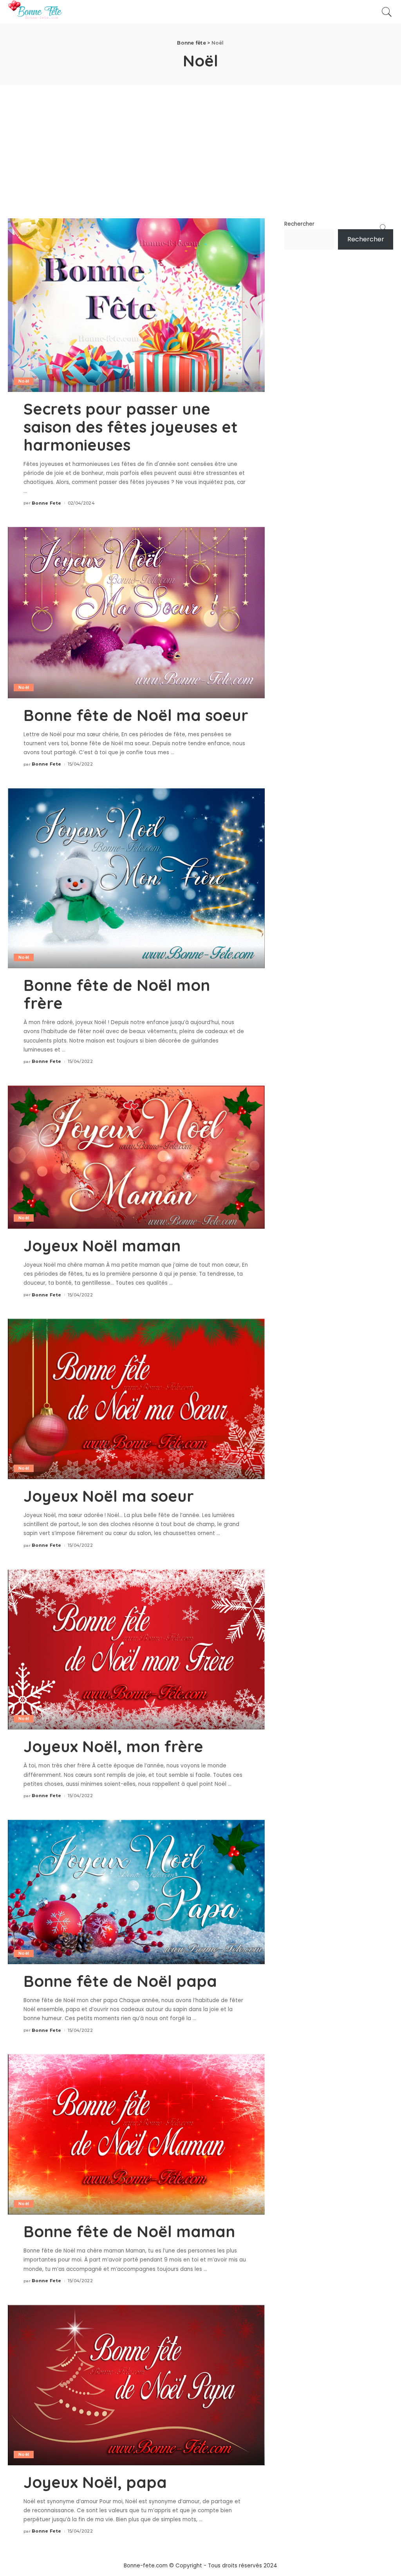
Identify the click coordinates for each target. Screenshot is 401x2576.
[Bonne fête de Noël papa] (136, 1892)
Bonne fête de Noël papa (120, 1981)
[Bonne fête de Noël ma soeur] (136, 612)
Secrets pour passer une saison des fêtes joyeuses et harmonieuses (131, 427)
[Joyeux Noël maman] (136, 1157)
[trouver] (387, 12)
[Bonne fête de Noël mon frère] (136, 878)
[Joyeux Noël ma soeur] (136, 1399)
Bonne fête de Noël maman (129, 2231)
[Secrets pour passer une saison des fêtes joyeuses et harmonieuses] (136, 305)
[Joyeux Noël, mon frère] (136, 1649)
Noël (24, 381)
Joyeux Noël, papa (95, 2482)
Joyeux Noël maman (102, 1246)
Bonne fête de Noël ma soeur (136, 715)
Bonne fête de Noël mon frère (117, 994)
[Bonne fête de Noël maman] (136, 2134)
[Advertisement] (200, 144)
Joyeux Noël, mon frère (113, 1746)
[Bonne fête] (35, 12)
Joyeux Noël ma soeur (109, 1496)
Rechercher (299, 224)
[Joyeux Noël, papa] (136, 2385)
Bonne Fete (46, 503)
